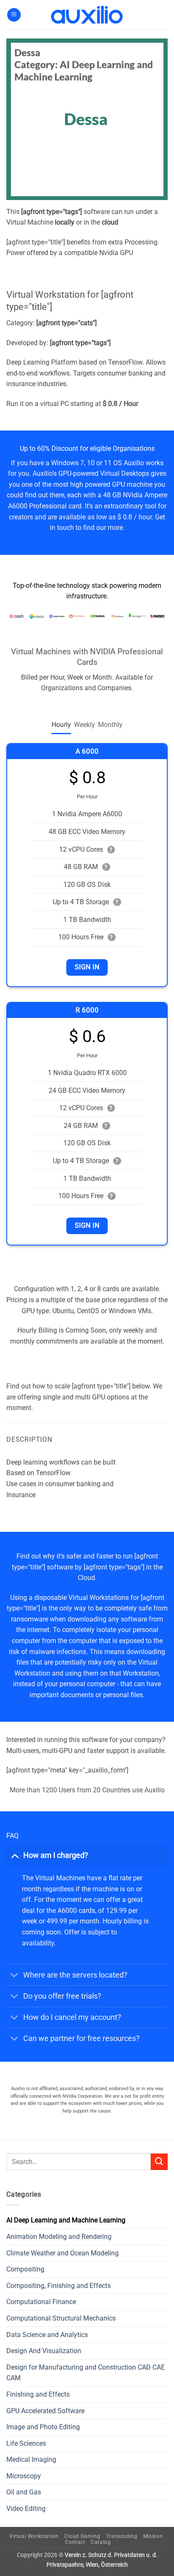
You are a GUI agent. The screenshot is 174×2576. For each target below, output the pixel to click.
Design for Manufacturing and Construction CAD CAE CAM (86, 2373)
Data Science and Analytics (47, 2335)
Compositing (25, 2269)
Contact (75, 2542)
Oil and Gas (24, 2492)
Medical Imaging (31, 2459)
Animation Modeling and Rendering (59, 2237)
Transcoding (122, 2536)
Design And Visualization (44, 2351)
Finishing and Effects (38, 2394)
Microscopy (24, 2476)
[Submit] (159, 2162)
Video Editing (26, 2509)
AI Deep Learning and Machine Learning (66, 2220)
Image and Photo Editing (43, 2427)
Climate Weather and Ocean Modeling (63, 2253)
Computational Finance (41, 2302)
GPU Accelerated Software (45, 2411)
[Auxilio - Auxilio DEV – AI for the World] (87, 15)
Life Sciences (26, 2443)
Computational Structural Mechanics (61, 2318)
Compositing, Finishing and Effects (58, 2286)
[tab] (61, 725)
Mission (153, 2536)
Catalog (101, 2542)
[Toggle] (15, 1855)
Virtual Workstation (34, 2536)
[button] (14, 15)
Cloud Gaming (82, 2536)
